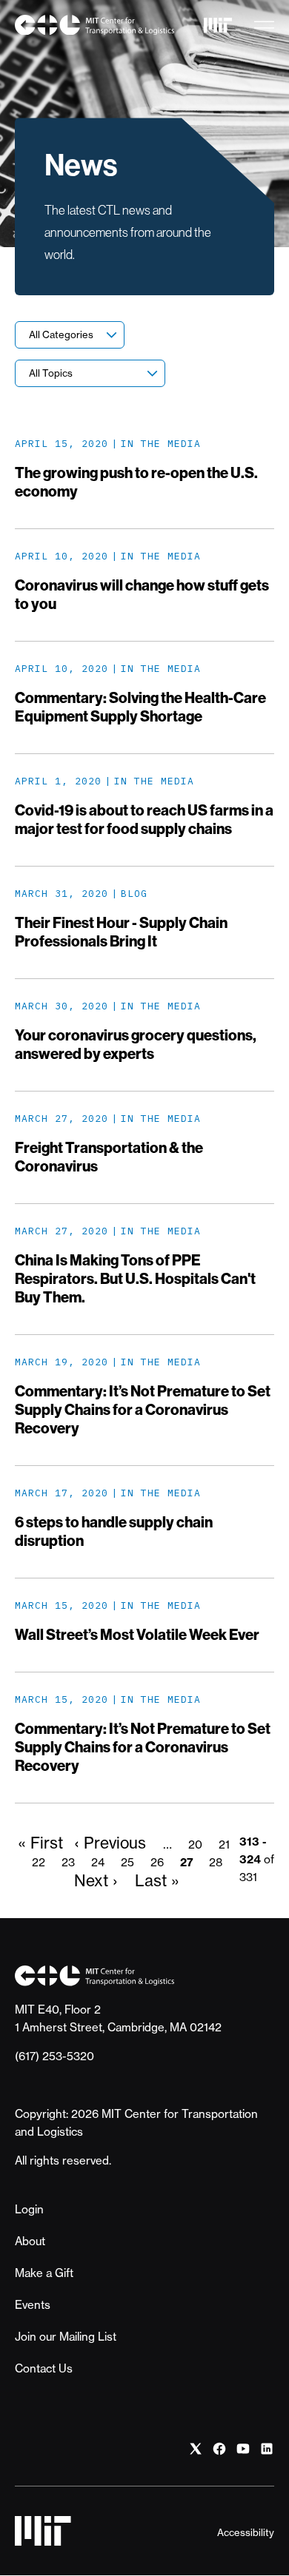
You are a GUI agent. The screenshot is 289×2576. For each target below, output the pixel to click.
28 (216, 1862)
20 (195, 1844)
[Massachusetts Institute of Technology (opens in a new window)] (218, 25)
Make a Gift (44, 2273)
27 (187, 1862)
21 (224, 1844)
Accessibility (246, 2532)
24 (98, 1862)
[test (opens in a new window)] (196, 2449)
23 (68, 1862)
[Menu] (264, 25)
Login (29, 2209)
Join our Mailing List (66, 2337)
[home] (94, 25)
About (30, 2241)
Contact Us (44, 2368)
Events (33, 2305)
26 (157, 1862)
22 (39, 1862)
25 (127, 1862)
